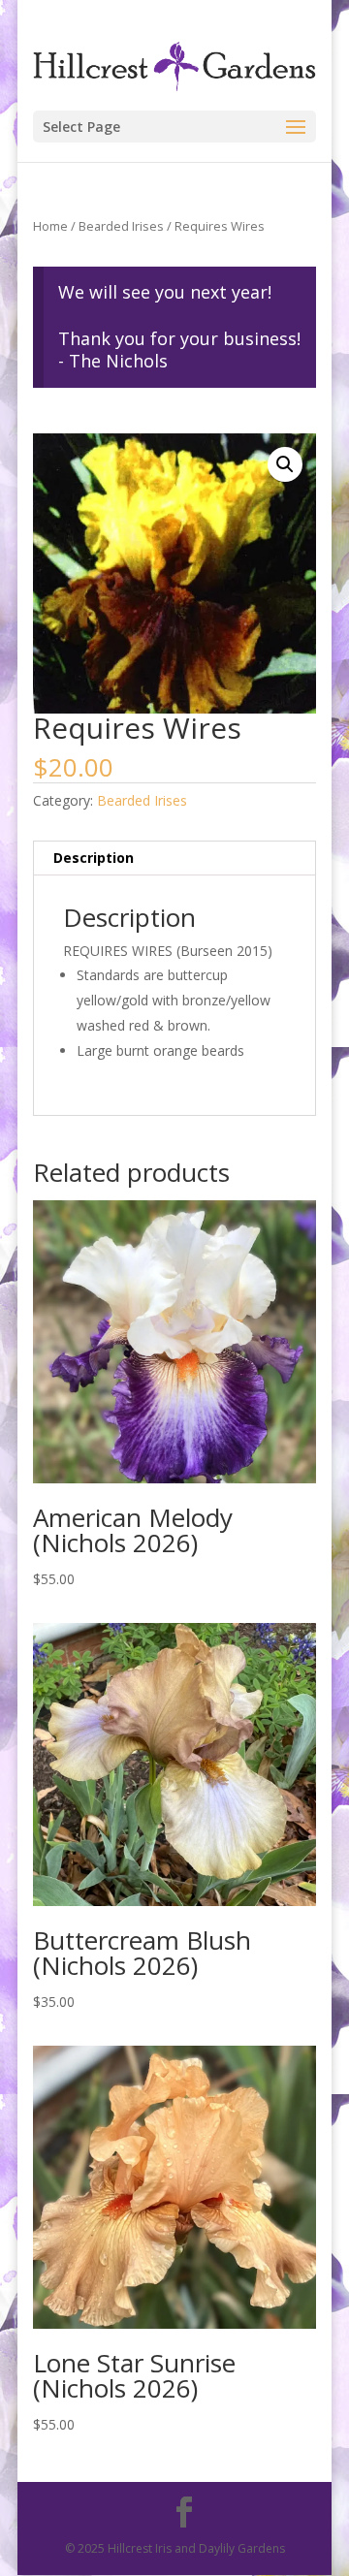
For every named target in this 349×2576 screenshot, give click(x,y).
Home (50, 226)
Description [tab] (94, 858)
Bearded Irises (121, 226)
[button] (285, 464)
